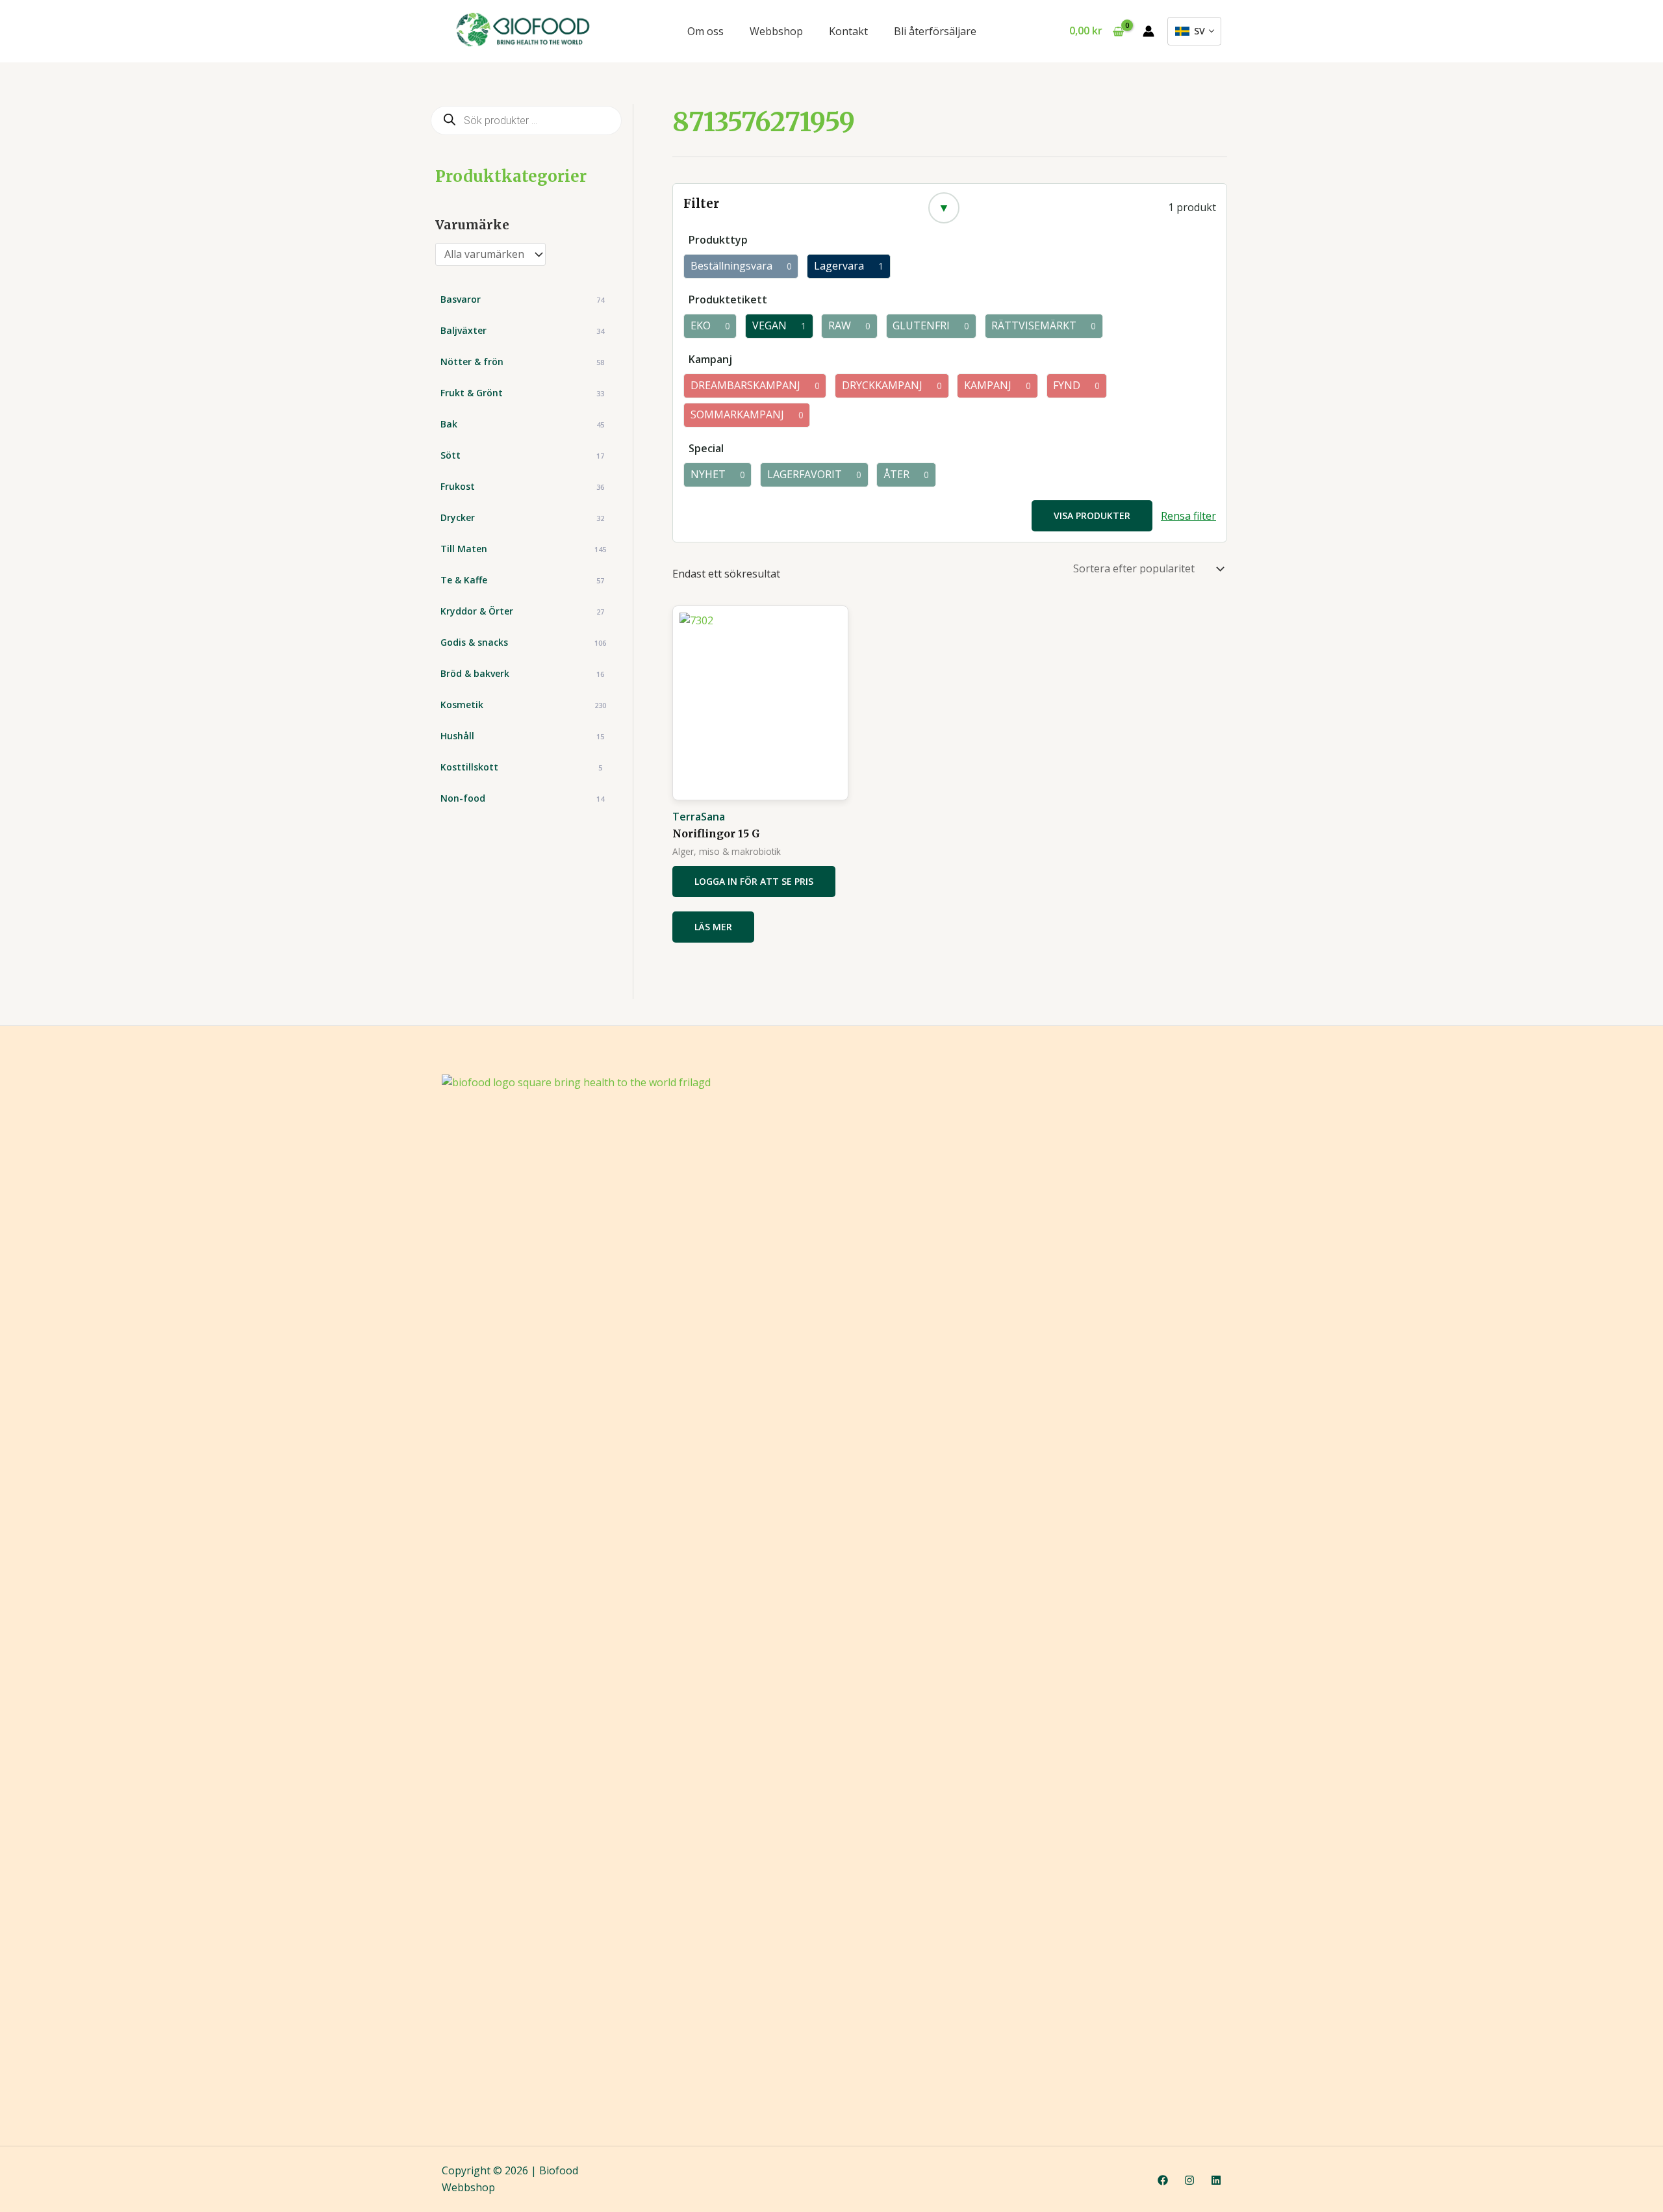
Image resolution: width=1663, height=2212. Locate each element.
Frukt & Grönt (522, 393)
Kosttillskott (521, 767)
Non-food (522, 798)
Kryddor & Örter (522, 611)
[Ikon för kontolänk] (1149, 31)
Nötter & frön (522, 362)
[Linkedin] (1216, 2180)
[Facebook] (1163, 2180)
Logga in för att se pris (754, 881)
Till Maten (523, 549)
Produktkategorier (511, 176)
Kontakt (848, 31)
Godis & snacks (523, 642)
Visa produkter (1092, 515)
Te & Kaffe (522, 580)
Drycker (522, 517)
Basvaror (522, 299)
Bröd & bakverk (522, 673)
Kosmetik (523, 705)
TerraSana (699, 817)
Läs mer (713, 927)
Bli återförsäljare (935, 31)
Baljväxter (522, 330)
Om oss (705, 31)
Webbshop (776, 31)
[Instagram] (1189, 2180)
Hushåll (522, 736)
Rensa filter (1188, 516)
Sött (522, 455)
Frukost (522, 486)
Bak (522, 424)
